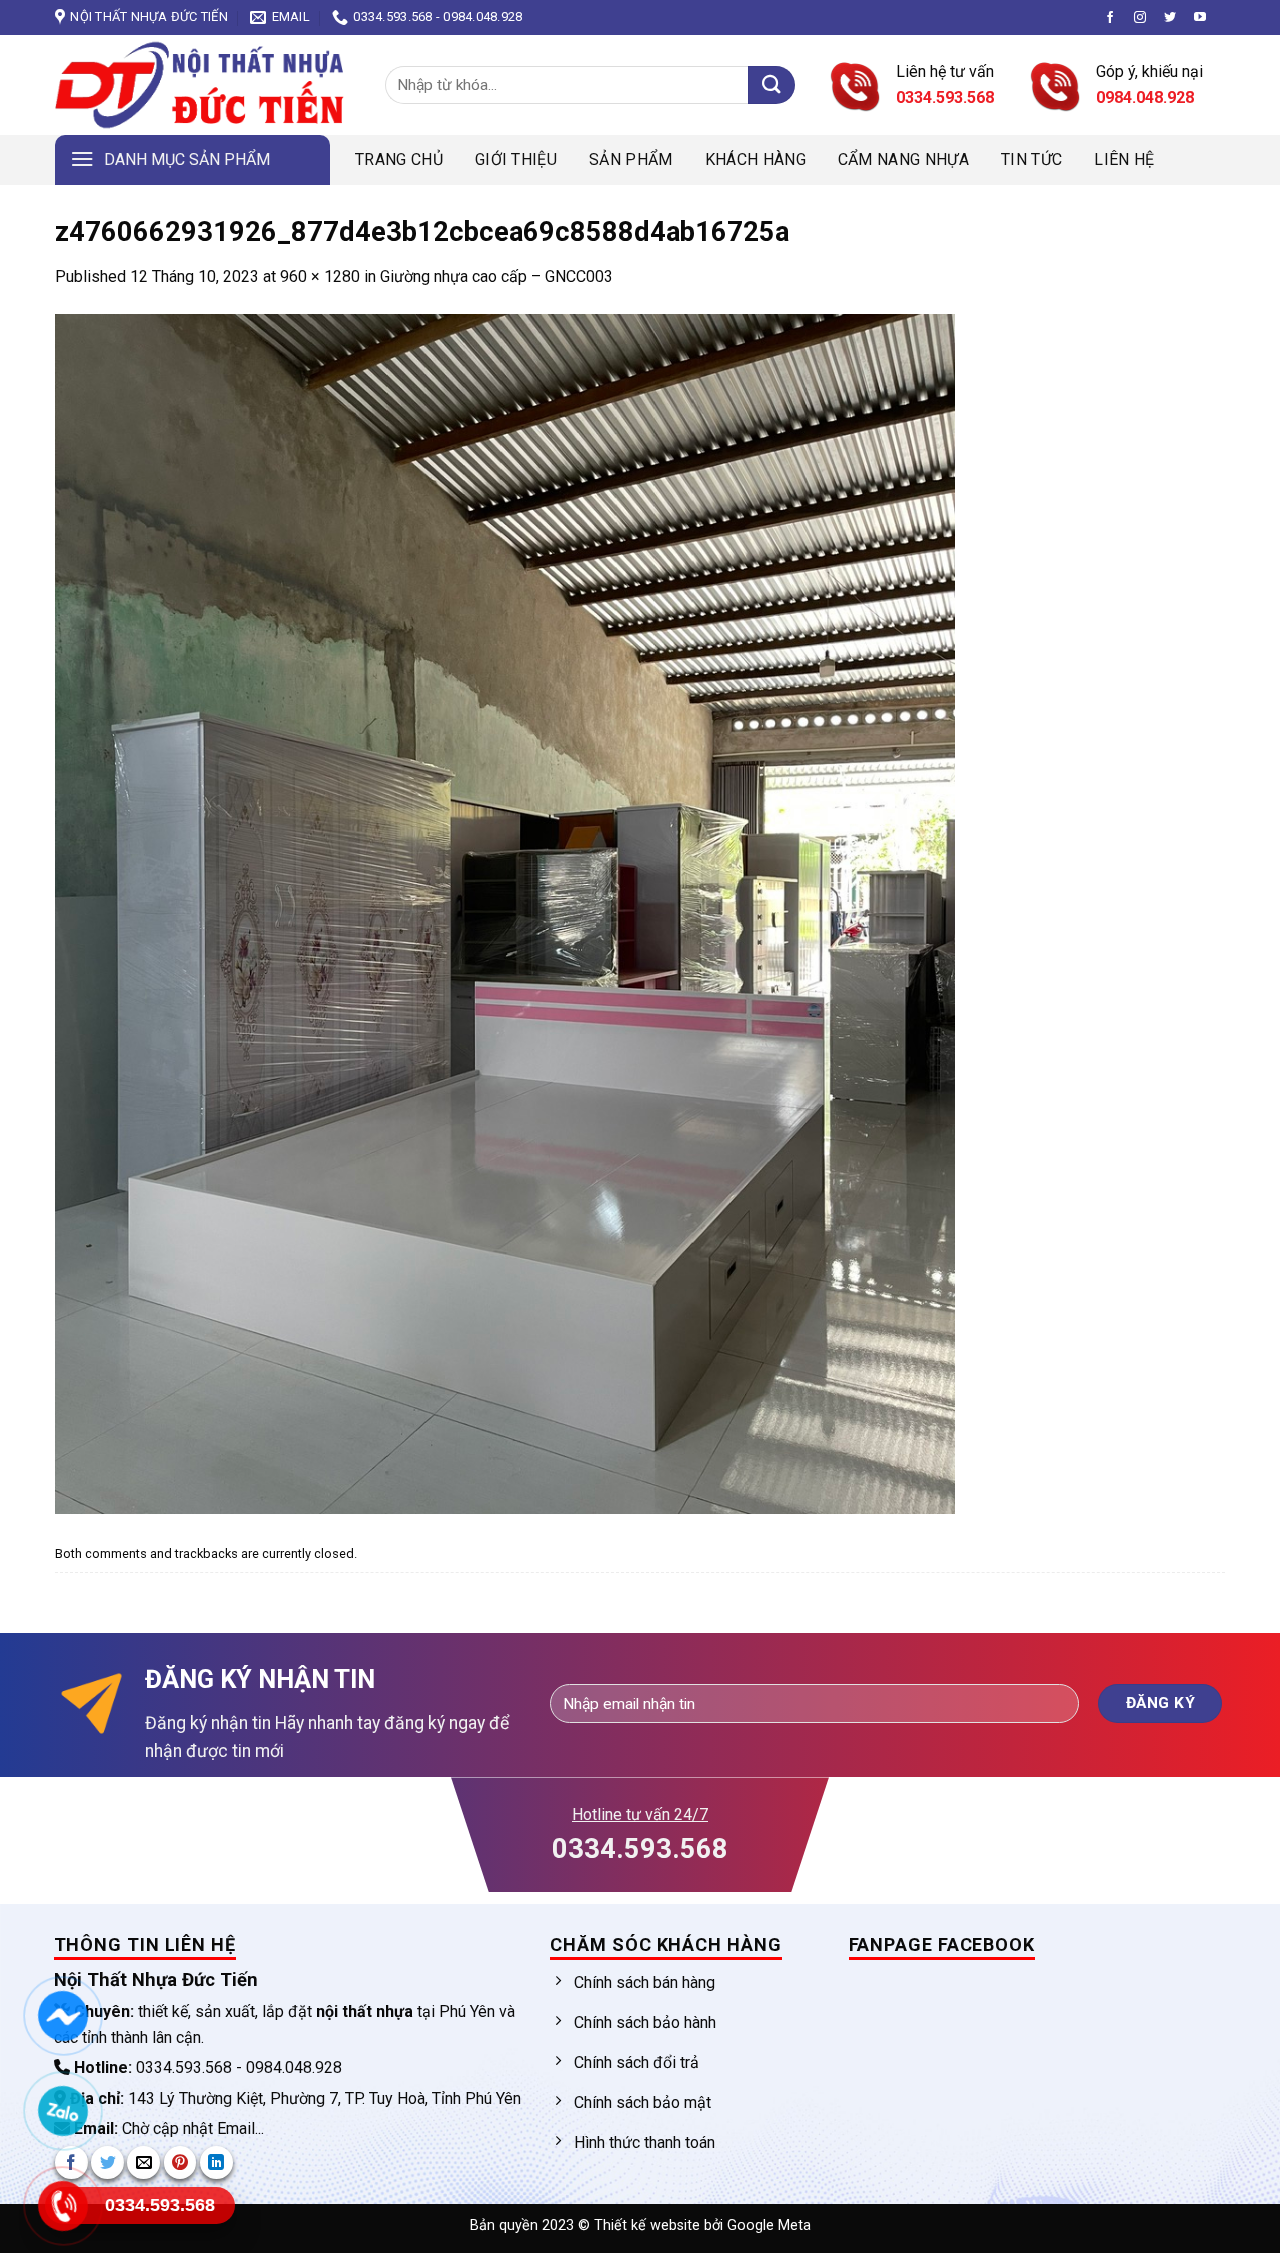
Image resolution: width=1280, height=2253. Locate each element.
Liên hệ (1124, 159)
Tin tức (1031, 159)
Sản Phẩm (631, 159)
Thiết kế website (649, 2225)
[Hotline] (62, 2206)
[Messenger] (62, 2016)
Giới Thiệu (516, 159)
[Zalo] (62, 2111)
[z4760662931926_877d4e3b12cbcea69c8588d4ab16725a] (505, 912)
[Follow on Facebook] (1110, 18)
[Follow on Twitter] (1170, 18)
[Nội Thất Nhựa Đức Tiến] (205, 85)
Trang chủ (399, 159)
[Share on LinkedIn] (216, 2162)
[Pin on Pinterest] (180, 2162)
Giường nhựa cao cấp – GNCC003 (496, 276)
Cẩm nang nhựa (903, 159)
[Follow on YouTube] (1200, 18)
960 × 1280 (320, 276)
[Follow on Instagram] (1140, 18)
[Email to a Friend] (143, 2162)
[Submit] (771, 85)
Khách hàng (755, 159)
